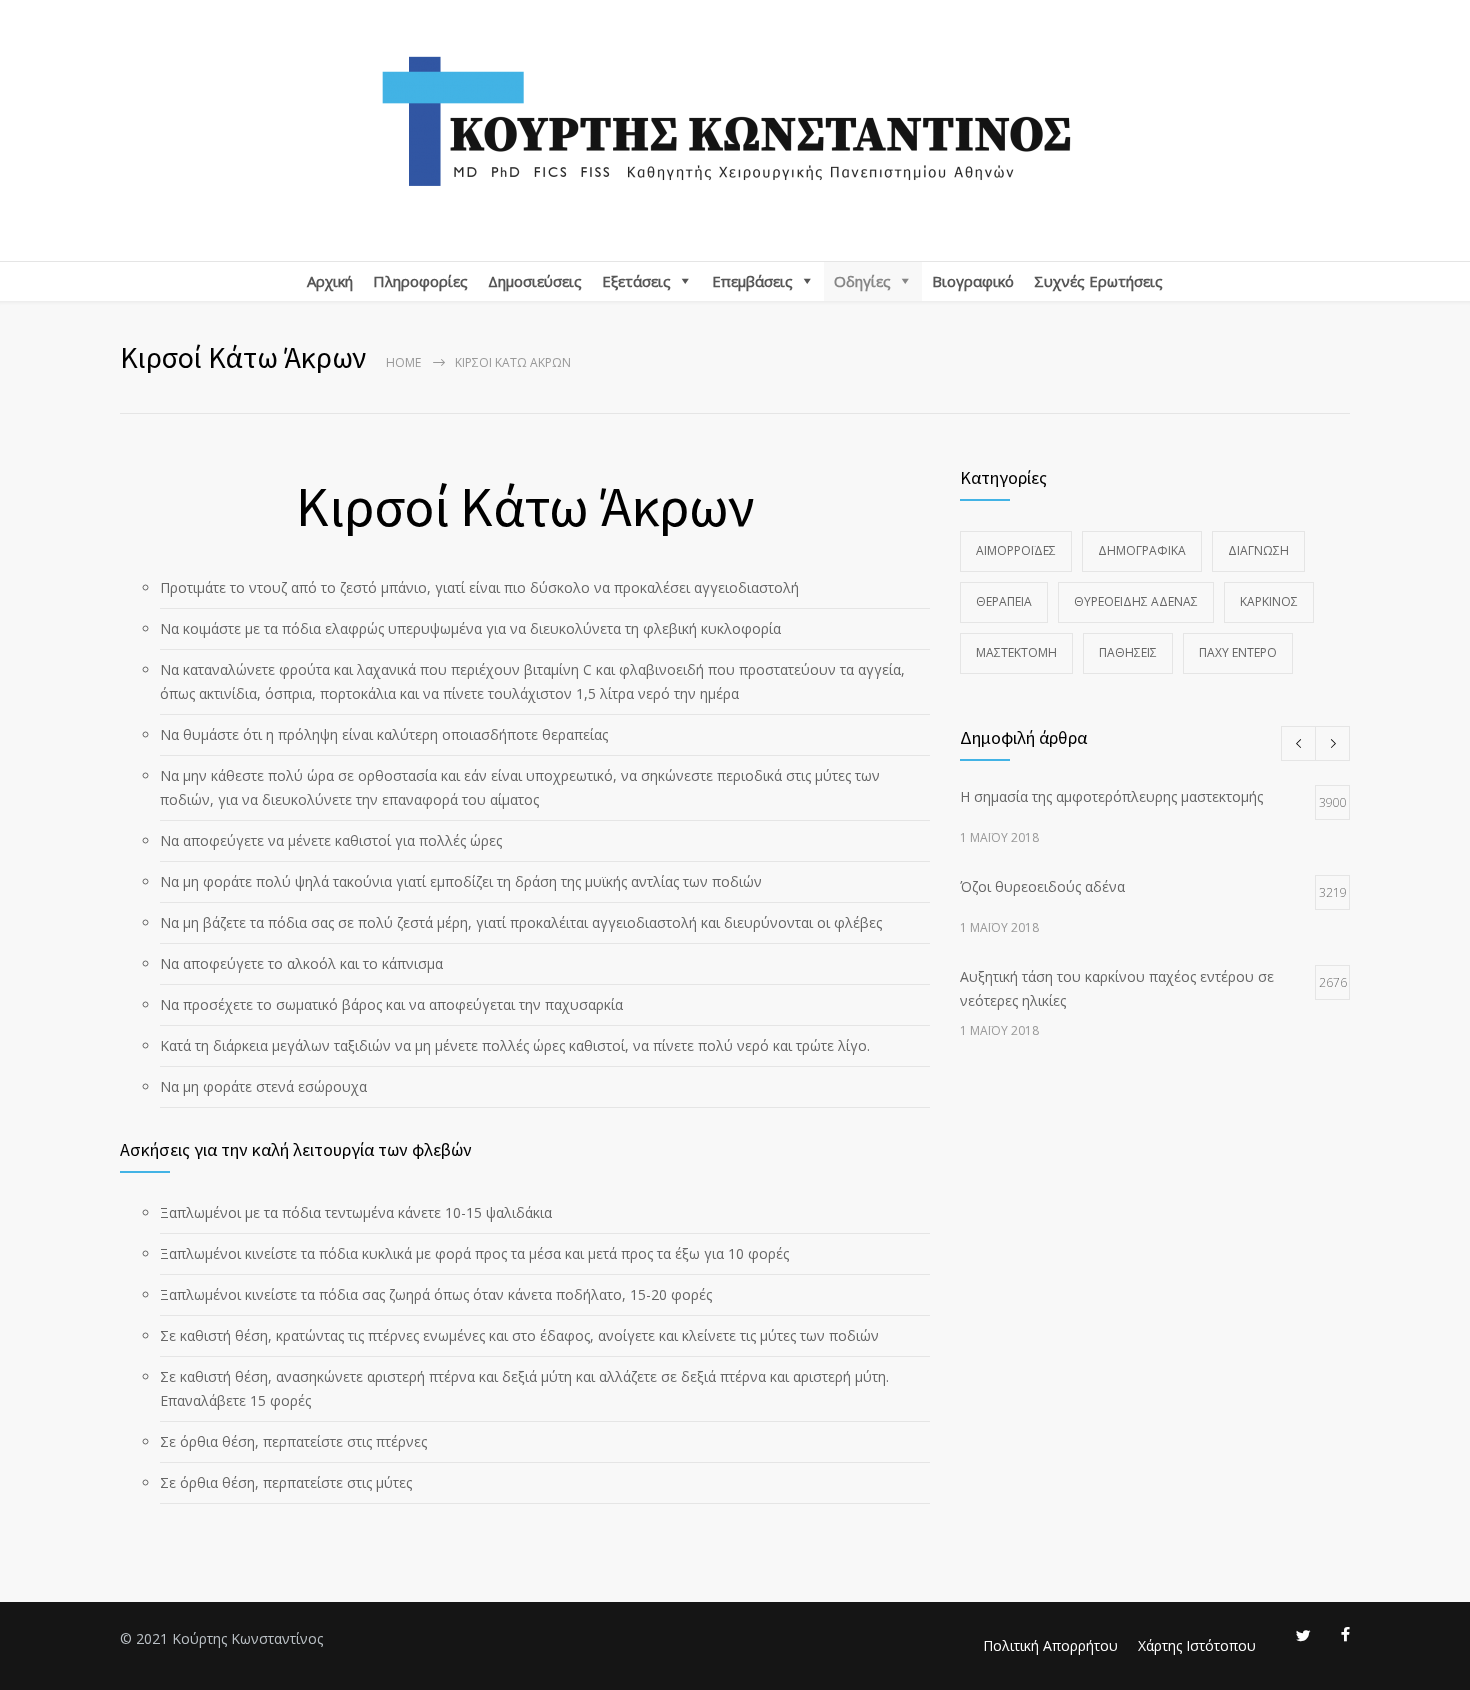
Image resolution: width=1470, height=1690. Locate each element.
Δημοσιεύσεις (535, 281)
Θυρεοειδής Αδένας (1136, 601)
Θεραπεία (1004, 601)
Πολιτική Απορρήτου (1050, 1645)
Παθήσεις (1128, 652)
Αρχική (330, 281)
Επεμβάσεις (752, 281)
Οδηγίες (862, 281)
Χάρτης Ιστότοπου (1197, 1645)
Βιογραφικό (973, 281)
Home (403, 362)
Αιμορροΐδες (1016, 550)
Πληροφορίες (420, 281)
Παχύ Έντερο (1238, 652)
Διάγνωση (1258, 550)
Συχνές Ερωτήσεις (1098, 281)
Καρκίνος (1269, 601)
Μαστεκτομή (1016, 652)
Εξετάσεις (636, 281)
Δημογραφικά (1142, 550)
